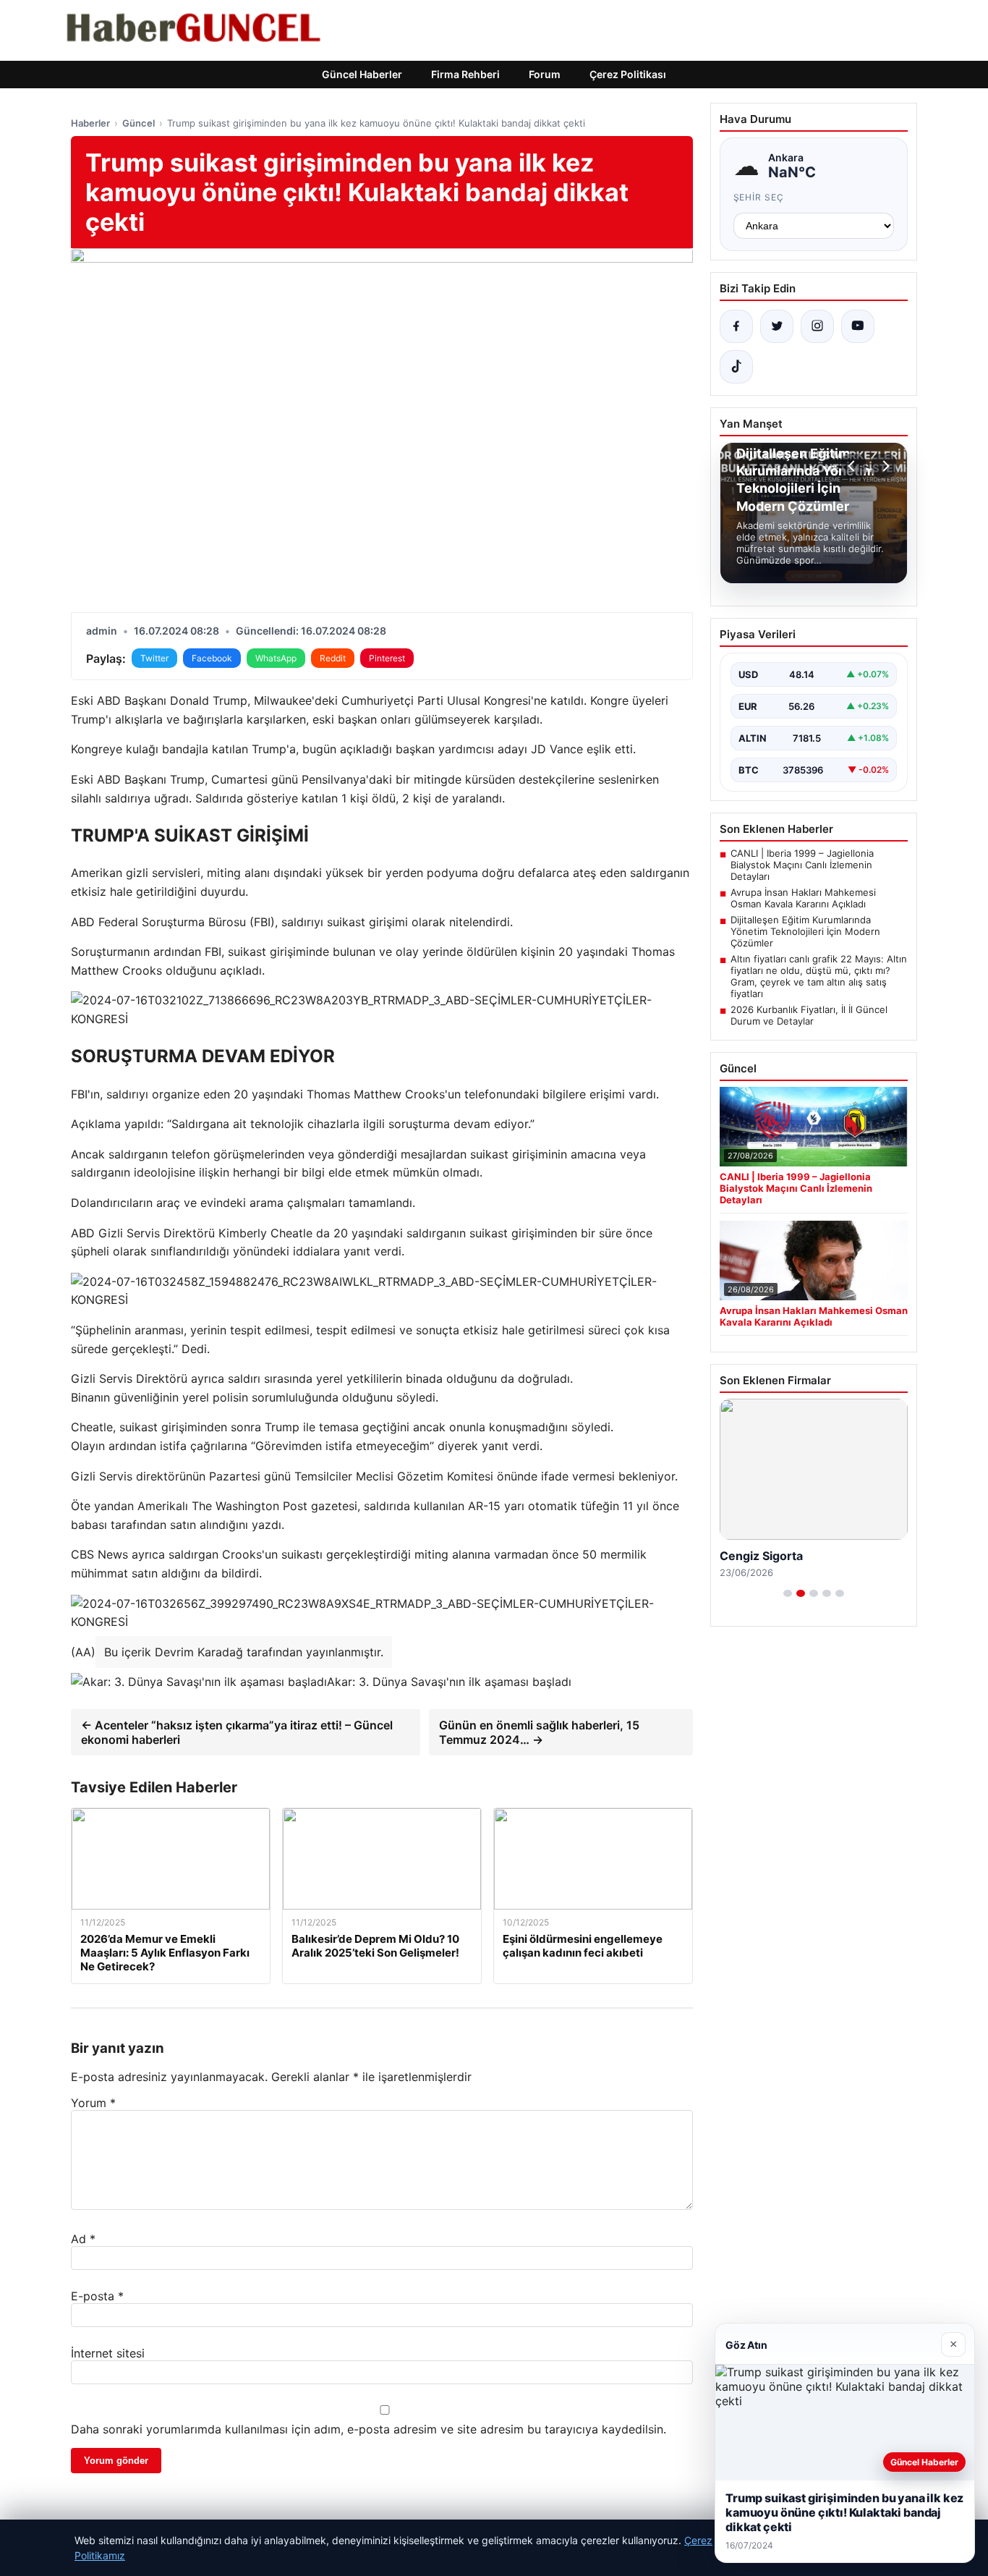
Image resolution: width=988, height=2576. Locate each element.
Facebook (212, 658)
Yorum (93, 2103)
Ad (83, 2239)
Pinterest (387, 658)
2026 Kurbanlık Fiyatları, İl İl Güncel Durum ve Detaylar (809, 1015)
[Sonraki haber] (884, 466)
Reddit (333, 658)
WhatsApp (276, 658)
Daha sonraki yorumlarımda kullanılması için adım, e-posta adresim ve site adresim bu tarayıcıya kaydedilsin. (369, 2429)
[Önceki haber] (853, 466)
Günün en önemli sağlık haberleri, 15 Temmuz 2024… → (539, 1732)
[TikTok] (736, 367)
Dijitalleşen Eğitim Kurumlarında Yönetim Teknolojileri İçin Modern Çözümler (805, 931)
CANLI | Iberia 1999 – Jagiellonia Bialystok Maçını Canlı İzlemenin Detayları (802, 865)
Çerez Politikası (628, 74)
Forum (545, 74)
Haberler (90, 123)
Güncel (139, 123)
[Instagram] (817, 326)
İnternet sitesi (108, 2353)
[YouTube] (858, 326)
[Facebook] (736, 326)
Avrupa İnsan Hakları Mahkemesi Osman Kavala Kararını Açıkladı (803, 898)
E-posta (97, 2296)
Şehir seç (759, 197)
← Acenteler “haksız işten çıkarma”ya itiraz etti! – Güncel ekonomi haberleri (237, 1732)
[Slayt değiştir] (788, 1593)
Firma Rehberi (465, 74)
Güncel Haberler (362, 74)
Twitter (154, 658)
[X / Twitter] (777, 326)
